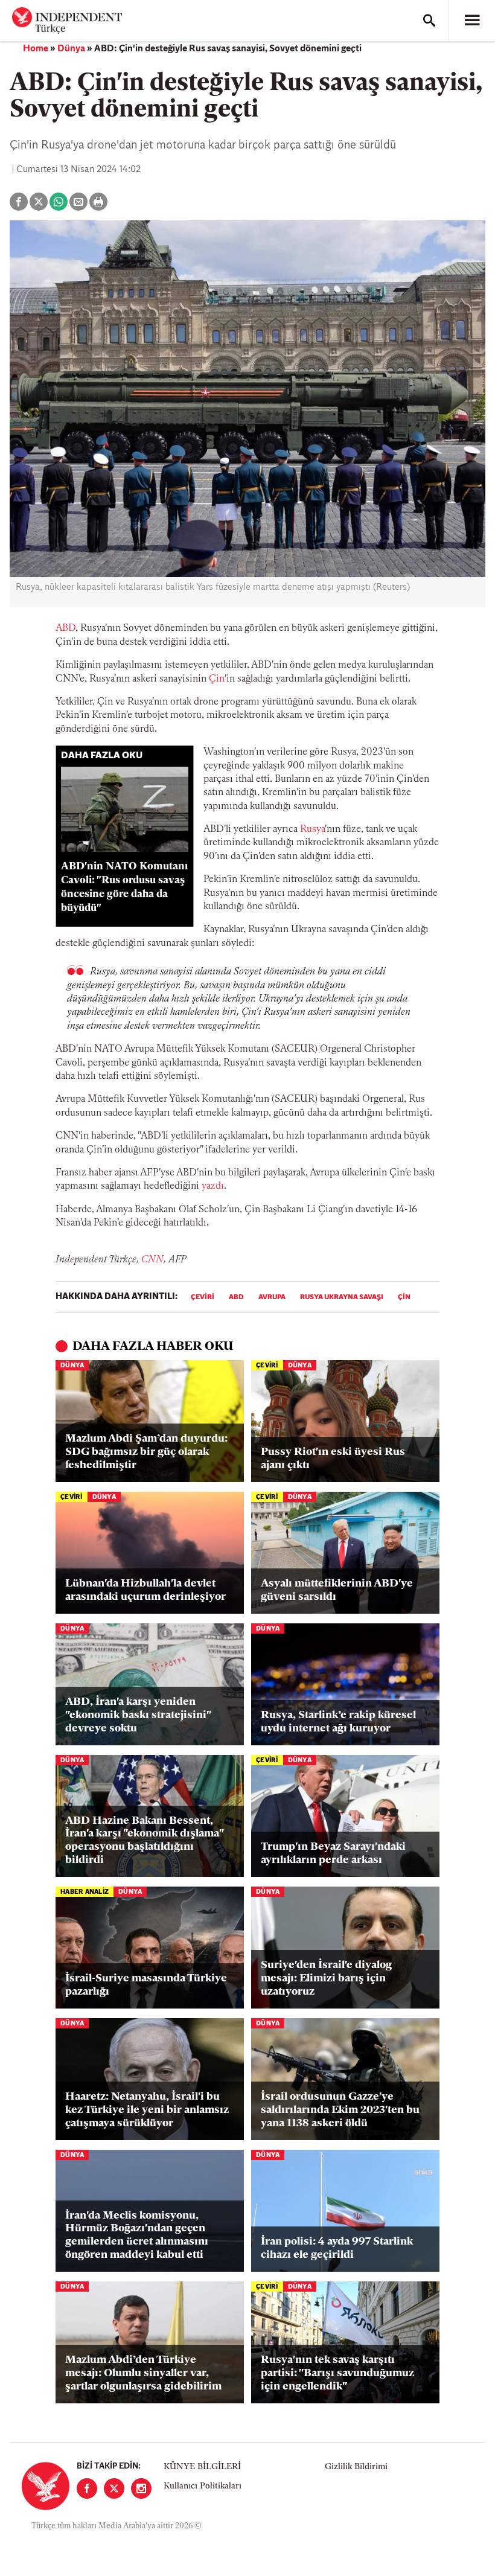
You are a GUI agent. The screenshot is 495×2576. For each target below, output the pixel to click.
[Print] (98, 202)
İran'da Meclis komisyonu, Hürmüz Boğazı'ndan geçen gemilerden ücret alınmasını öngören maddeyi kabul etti (137, 2236)
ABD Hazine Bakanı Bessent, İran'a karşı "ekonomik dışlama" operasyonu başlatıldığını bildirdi (144, 1841)
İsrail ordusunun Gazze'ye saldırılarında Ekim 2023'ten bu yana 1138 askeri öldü (340, 2110)
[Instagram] (141, 2488)
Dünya (71, 49)
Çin (217, 679)
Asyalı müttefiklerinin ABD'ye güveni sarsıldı (337, 1591)
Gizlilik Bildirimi (356, 2467)
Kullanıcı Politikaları (203, 2486)
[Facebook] (87, 2488)
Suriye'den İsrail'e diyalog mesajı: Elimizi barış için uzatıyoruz (326, 1979)
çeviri (203, 1297)
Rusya (312, 829)
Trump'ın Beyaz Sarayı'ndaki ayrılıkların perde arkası (333, 1854)
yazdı (213, 1186)
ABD (65, 628)
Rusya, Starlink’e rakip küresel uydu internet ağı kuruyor (338, 1722)
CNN (152, 1260)
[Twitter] (114, 2488)
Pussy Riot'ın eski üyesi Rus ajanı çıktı (333, 1459)
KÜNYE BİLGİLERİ (202, 2467)
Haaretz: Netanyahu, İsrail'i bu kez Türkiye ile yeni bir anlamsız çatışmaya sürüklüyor (147, 2110)
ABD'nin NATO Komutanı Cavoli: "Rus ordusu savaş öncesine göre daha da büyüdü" (124, 887)
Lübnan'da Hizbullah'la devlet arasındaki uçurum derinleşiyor (145, 1591)
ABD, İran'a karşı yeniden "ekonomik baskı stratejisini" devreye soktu (138, 1715)
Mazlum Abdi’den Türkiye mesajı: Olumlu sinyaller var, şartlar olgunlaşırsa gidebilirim (143, 2373)
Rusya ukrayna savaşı (342, 1297)
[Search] (429, 21)
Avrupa (272, 1297)
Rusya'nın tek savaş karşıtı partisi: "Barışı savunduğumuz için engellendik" (337, 2373)
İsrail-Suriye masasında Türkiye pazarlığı (146, 1986)
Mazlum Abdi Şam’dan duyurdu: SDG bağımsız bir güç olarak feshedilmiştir (146, 1452)
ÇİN (404, 1297)
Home (36, 49)
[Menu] (472, 21)
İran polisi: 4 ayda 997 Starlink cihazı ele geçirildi (337, 2249)
